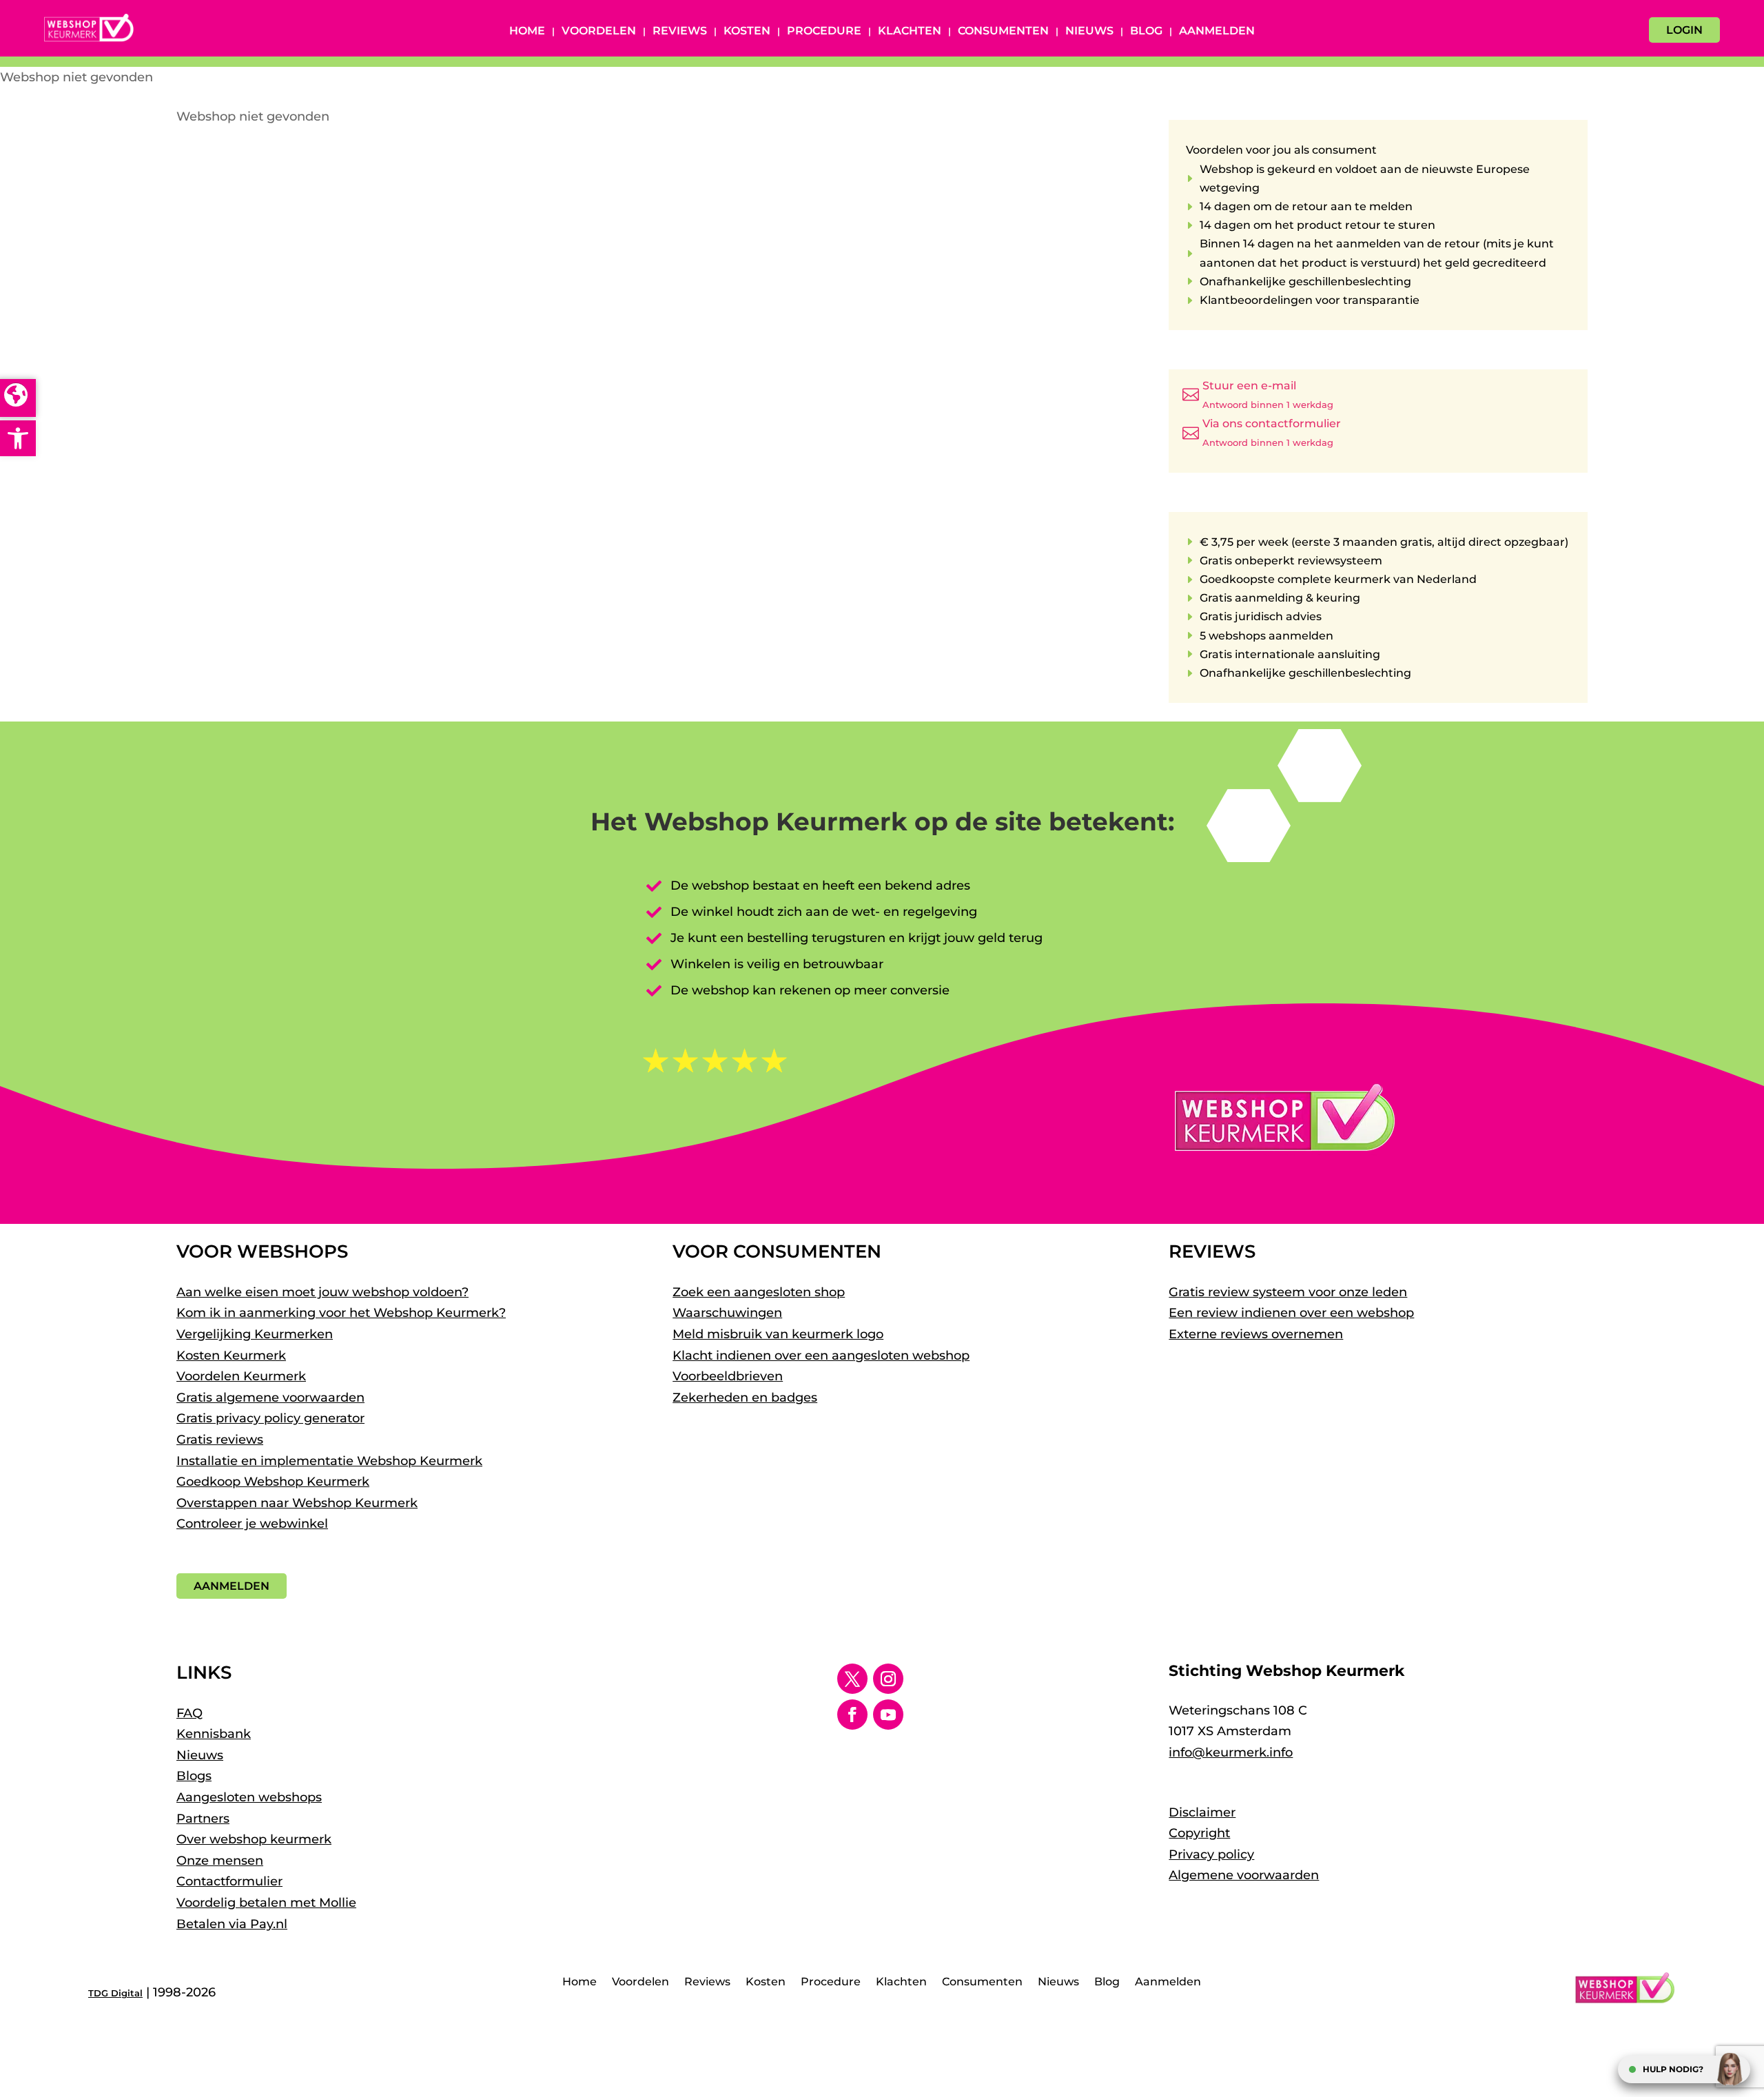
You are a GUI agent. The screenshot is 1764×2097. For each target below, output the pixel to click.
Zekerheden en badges (745, 1398)
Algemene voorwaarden (1244, 1875)
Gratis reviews (220, 1440)
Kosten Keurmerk (231, 1356)
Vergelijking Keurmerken (255, 1334)
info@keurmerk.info (1231, 1752)
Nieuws (1089, 32)
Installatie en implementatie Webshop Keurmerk (329, 1461)
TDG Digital (115, 1993)
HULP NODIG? (1673, 2069)
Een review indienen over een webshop (1291, 1313)
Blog (1146, 32)
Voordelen (599, 32)
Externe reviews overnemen (1256, 1334)
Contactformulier (229, 1881)
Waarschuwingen (727, 1313)
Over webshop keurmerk (254, 1839)
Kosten (747, 32)
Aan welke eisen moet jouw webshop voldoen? (322, 1292)
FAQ (189, 1713)
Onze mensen (220, 1861)
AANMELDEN (232, 1586)
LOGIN (1684, 30)
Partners (203, 1819)
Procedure (824, 32)
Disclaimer (1202, 1812)
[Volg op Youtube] (888, 1715)
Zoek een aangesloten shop (759, 1292)
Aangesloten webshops (249, 1797)
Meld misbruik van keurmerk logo (778, 1334)
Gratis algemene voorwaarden (270, 1398)
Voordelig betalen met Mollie (266, 1903)
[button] (18, 438)
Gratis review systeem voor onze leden (1288, 1292)
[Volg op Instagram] (888, 1679)
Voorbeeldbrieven (728, 1376)
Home (527, 32)
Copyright (1199, 1833)
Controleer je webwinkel (252, 1524)
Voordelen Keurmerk (241, 1376)
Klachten (910, 32)
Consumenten (1003, 32)
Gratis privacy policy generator (270, 1418)
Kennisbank (214, 1734)
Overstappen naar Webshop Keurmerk (297, 1503)
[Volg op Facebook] (852, 1715)
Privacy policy (1211, 1854)
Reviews (680, 32)
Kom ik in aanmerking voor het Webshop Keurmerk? (341, 1313)
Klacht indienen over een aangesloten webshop (821, 1356)
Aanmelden (1217, 32)
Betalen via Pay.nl (232, 1924)
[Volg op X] (852, 1679)
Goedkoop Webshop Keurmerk (273, 1482)
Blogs (194, 1776)
